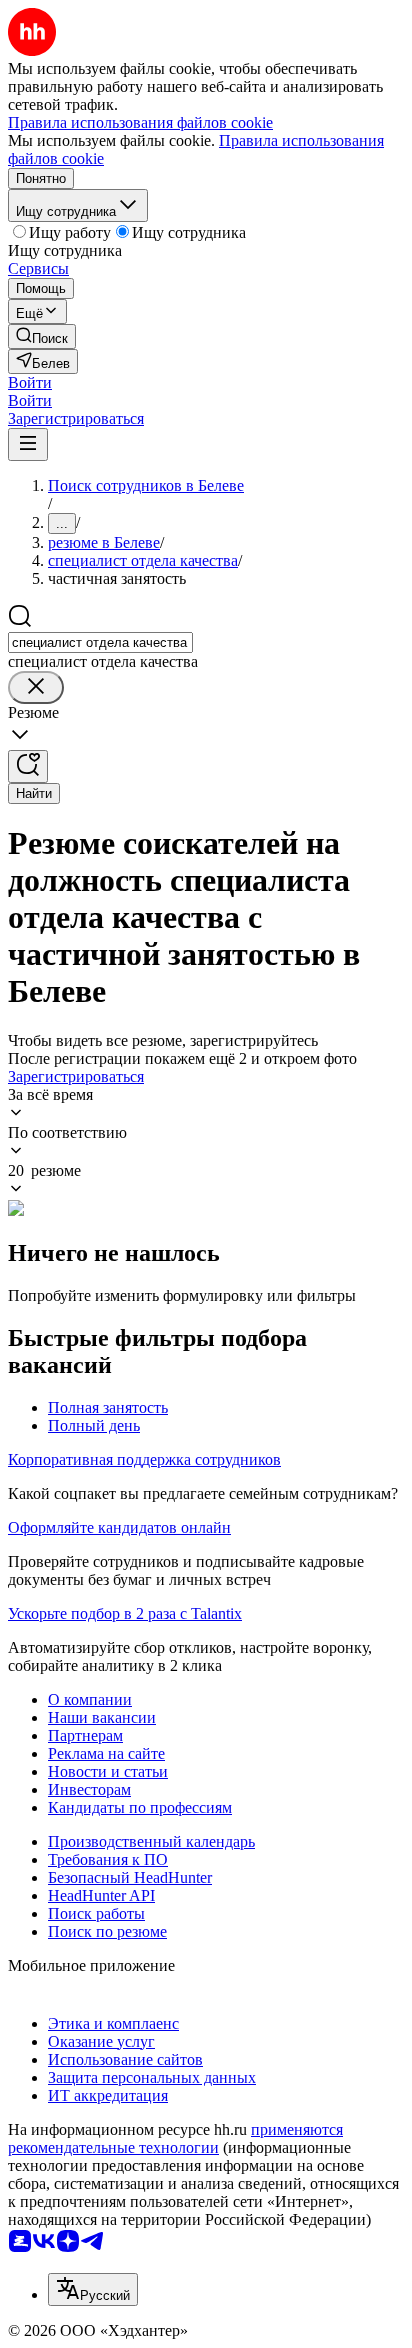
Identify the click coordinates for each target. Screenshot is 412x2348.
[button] (30, 382)
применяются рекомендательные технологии (175, 2138)
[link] (42, 336)
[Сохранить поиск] (28, 766)
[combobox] (100, 642)
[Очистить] (36, 687)
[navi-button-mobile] (28, 444)
